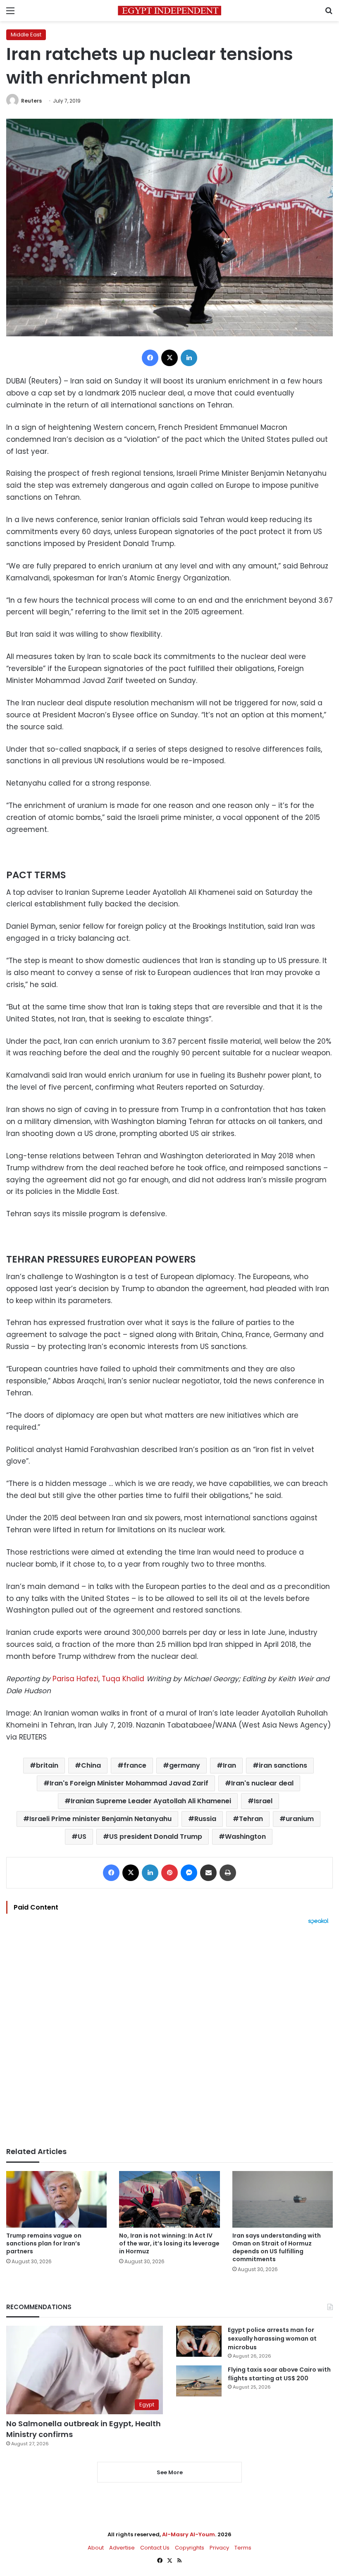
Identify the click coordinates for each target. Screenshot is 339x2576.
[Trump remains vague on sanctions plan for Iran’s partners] (56, 2199)
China (91, 1765)
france (135, 1765)
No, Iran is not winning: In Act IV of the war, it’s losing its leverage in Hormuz (169, 2243)
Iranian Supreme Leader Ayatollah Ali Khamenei (151, 1801)
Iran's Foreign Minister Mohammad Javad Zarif (129, 1783)
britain (47, 1765)
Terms (243, 2548)
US (82, 1837)
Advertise (122, 2548)
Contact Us (155, 2548)
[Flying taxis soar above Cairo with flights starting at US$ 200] (199, 2381)
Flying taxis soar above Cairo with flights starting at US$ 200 (279, 2374)
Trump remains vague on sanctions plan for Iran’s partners (44, 2243)
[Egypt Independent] (169, 11)
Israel (263, 1801)
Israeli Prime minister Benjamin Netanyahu (100, 1819)
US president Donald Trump (156, 1837)
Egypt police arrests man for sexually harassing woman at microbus (272, 2339)
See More (170, 2472)
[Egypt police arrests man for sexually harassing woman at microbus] (199, 2341)
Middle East (26, 35)
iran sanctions (283, 1765)
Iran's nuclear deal (262, 1783)
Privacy (219, 2548)
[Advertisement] (169, 2036)
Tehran (251, 1819)
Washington (245, 1837)
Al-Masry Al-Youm (189, 2534)
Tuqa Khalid (124, 1679)
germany (185, 1765)
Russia (205, 1819)
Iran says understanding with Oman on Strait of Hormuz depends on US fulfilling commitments (277, 2247)
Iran (229, 1765)
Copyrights (190, 2548)
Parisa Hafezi (75, 1679)
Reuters (31, 101)
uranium (300, 1819)
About (96, 2548)
